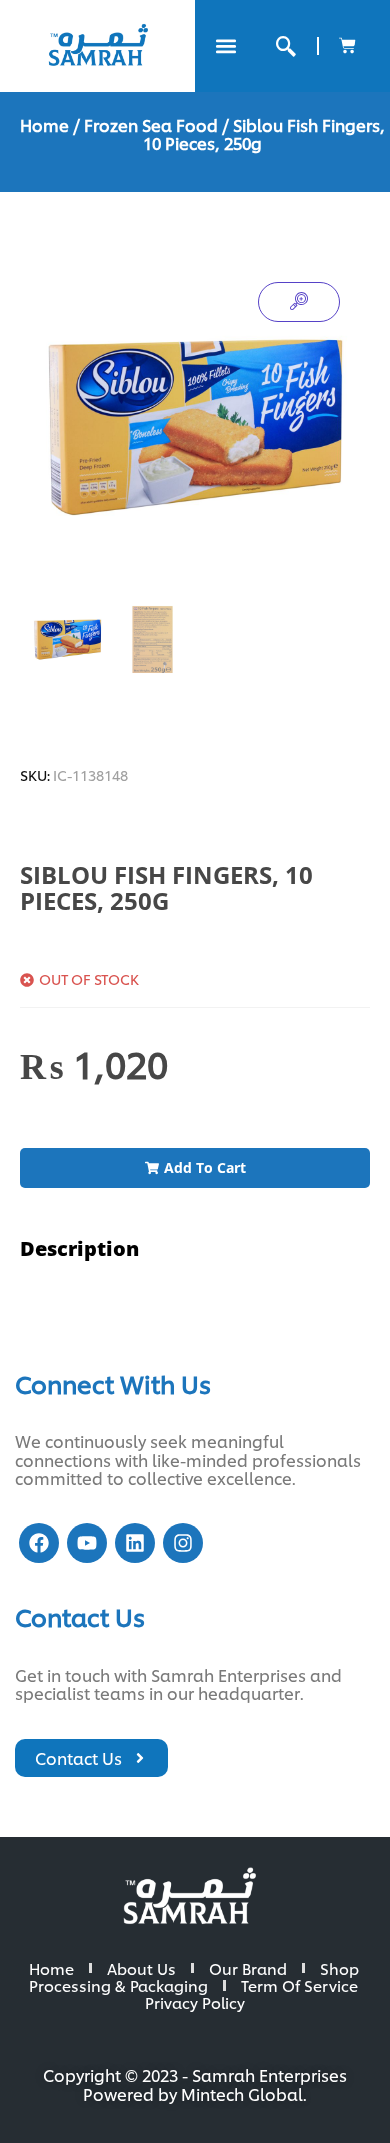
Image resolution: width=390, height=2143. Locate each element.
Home (44, 124)
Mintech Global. (244, 2093)
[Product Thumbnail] (299, 302)
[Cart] (347, 45)
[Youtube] (87, 1543)
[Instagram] (183, 1543)
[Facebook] (39, 1543)
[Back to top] (340, 2093)
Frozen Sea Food (151, 124)
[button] (225, 46)
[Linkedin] (135, 1543)
